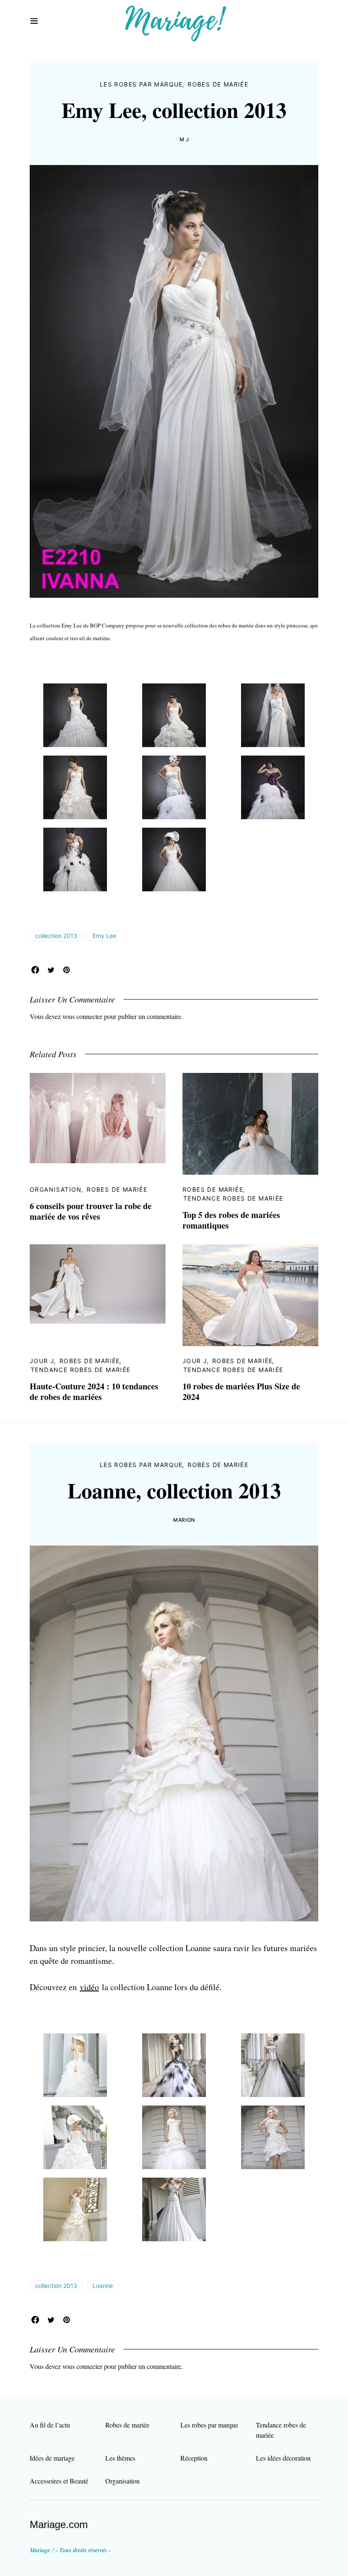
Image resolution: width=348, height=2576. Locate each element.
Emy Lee (104, 936)
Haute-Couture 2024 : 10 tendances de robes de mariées (94, 1392)
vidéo (89, 1987)
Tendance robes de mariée (233, 1198)
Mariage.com (59, 2524)
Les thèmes (120, 2458)
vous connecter (82, 1016)
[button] (34, 21)
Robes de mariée (218, 84)
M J (184, 139)
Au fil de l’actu (50, 2425)
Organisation (56, 1189)
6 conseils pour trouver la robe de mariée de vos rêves (91, 1211)
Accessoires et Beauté (59, 2481)
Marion (184, 1520)
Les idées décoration (283, 2458)
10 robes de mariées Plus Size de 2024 (241, 1392)
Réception (194, 2458)
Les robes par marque (141, 84)
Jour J (42, 1361)
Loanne (103, 2286)
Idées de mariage (52, 2458)
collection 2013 (56, 936)
